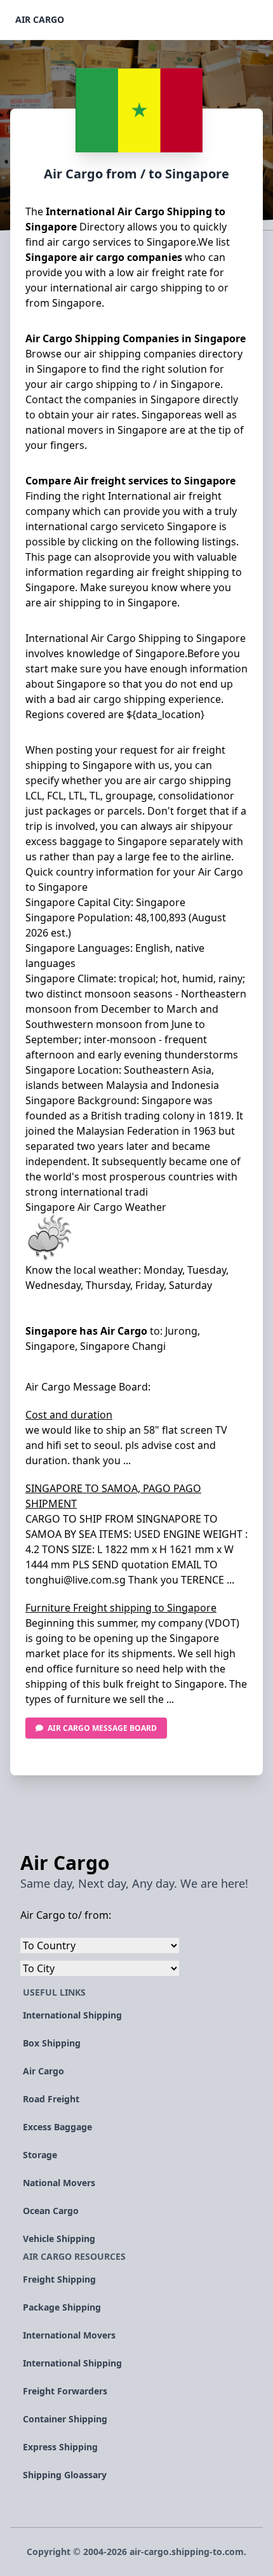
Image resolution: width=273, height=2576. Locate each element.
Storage (40, 2155)
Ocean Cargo (51, 2211)
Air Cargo (40, 19)
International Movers (69, 2335)
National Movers (59, 2183)
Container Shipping (65, 2419)
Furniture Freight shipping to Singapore (121, 1608)
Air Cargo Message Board (102, 1728)
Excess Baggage (57, 2127)
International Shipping (72, 2015)
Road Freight (51, 2099)
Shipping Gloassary (65, 2475)
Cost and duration (69, 1415)
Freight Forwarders (65, 2391)
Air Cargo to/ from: (66, 1915)
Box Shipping (52, 2043)
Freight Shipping (59, 2279)
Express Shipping (60, 2447)
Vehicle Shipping (59, 2239)
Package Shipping (62, 2307)
